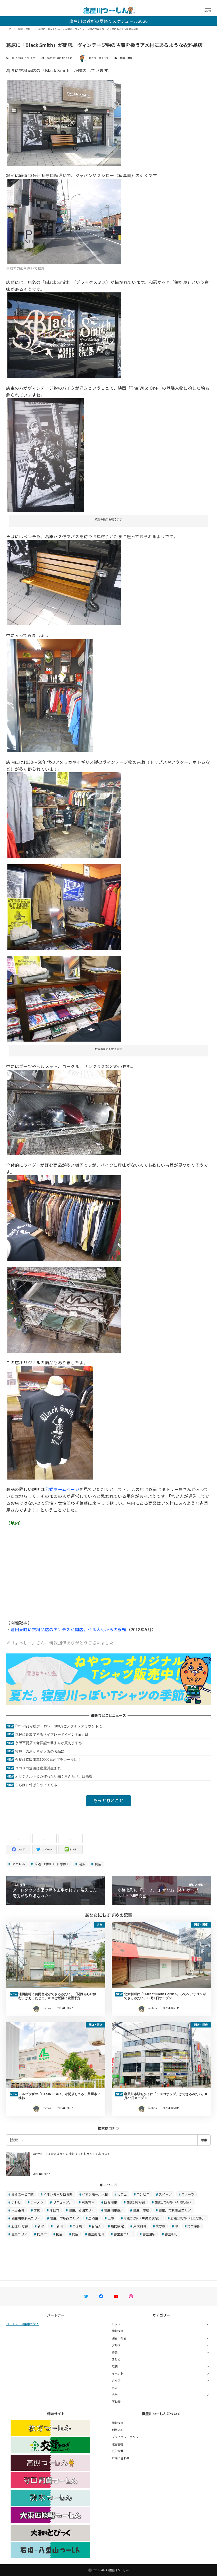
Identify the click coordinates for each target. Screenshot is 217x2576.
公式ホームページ (62, 1489)
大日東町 (18, 2210)
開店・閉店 (126, 58)
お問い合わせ (121, 2458)
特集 (115, 2352)
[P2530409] (64, 335)
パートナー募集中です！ (22, 2324)
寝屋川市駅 (141, 2210)
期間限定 (117, 2226)
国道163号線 (136, 2202)
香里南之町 (96, 2234)
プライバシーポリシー (127, 2437)
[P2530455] (50, 1422)
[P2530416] (64, 122)
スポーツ (188, 2194)
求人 (115, 2388)
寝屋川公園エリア (82, 2210)
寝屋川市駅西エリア (65, 2218)
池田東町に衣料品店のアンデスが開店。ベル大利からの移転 (69, 1629)
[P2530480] (64, 814)
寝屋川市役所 (114, 2210)
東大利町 (140, 2226)
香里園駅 (149, 2234)
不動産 (116, 2402)
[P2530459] (50, 695)
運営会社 (118, 2444)
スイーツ (165, 2194)
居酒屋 (93, 2218)
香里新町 (171, 2234)
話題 (115, 2366)
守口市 (54, 2210)
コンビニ (143, 2194)
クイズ (116, 2380)
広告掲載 (118, 2451)
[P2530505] (64, 1217)
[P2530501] (64, 998)
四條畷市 (110, 2202)
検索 (204, 2140)
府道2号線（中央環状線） (142, 2218)
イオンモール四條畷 (58, 2194)
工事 (111, 2218)
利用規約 (118, 2430)
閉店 (59, 2234)
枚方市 (161, 2226)
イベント (118, 2373)
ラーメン (37, 2202)
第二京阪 (194, 2226)
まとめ (116, 2359)
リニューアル (63, 2202)
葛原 (82, 1864)
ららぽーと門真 (23, 2194)
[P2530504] (64, 906)
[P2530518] (64, 1112)
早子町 (77, 2226)
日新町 (58, 2226)
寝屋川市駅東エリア (26, 2218)
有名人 (96, 2226)
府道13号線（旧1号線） (52, 1864)
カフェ (122, 2194)
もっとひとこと (108, 1800)
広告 (115, 2395)
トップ (116, 2324)
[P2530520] (64, 1309)
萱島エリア (19, 2234)
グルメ (116, 2345)
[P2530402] (46, 454)
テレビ (16, 2202)
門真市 (42, 2234)
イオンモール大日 (95, 2194)
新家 (41, 2226)
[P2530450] (64, 582)
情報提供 (118, 2331)
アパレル (18, 1864)
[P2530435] (64, 221)
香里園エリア (123, 2234)
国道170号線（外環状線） (174, 2202)
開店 (98, 1864)
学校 (37, 2210)
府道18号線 (20, 2226)
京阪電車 (88, 2202)
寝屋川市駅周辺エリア (175, 2210)
